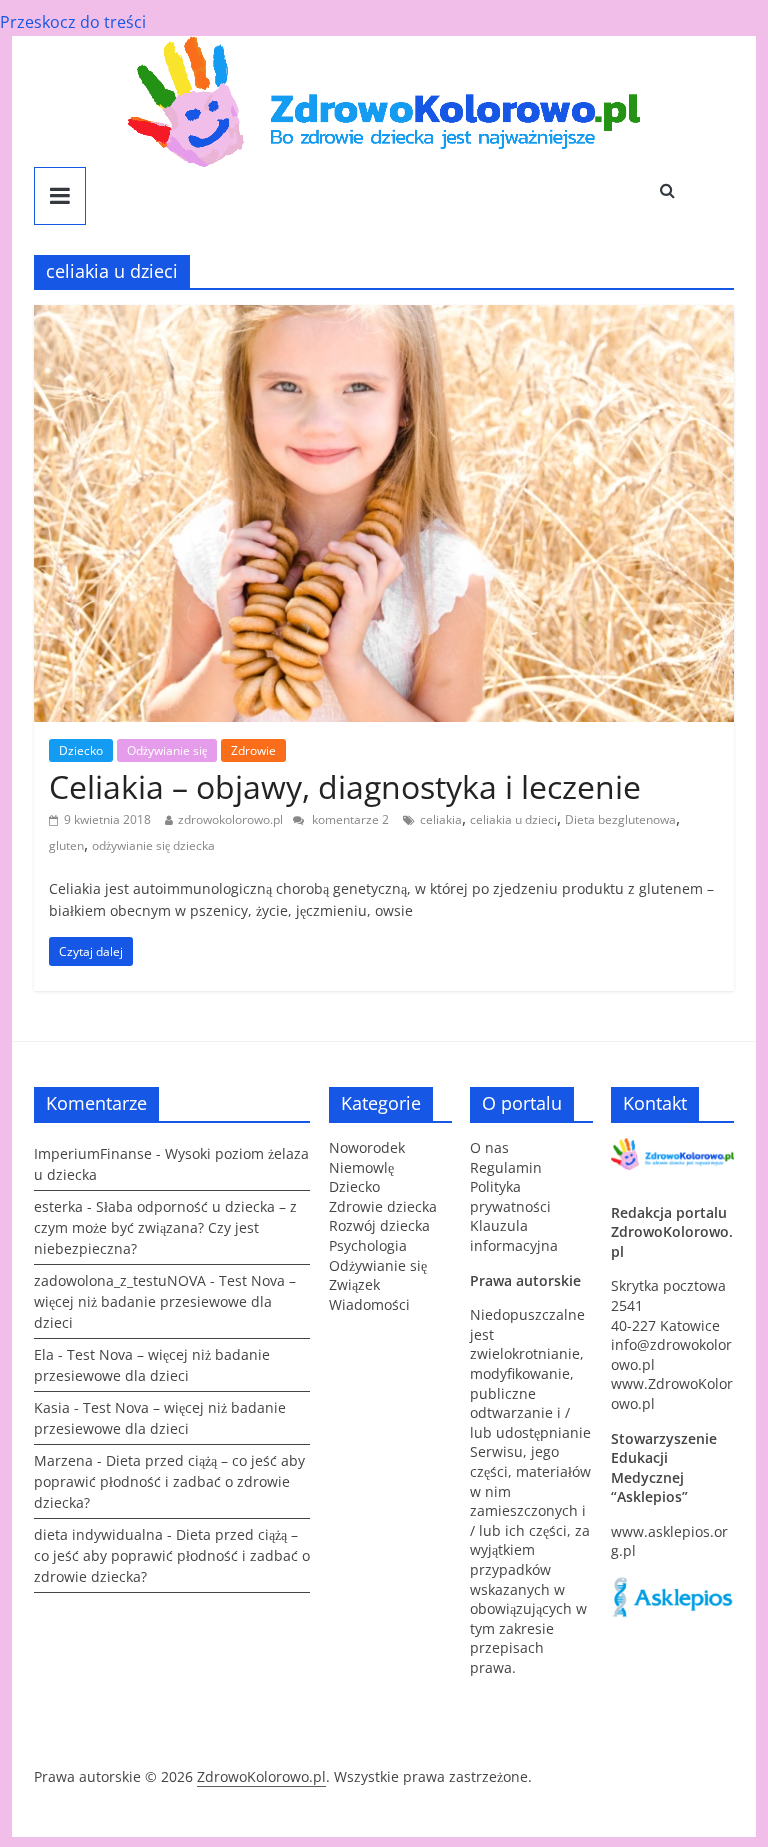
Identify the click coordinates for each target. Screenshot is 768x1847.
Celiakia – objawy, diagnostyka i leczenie (345, 786)
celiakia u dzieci (513, 819)
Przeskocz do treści (73, 22)
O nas (489, 1147)
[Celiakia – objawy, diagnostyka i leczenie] (384, 317)
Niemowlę (361, 1167)
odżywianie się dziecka (153, 845)
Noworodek (367, 1147)
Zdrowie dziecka (383, 1206)
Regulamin (506, 1167)
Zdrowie (253, 750)
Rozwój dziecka (379, 1225)
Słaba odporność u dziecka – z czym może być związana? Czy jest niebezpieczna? (165, 1227)
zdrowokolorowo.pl (230, 819)
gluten (66, 845)
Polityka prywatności (510, 1196)
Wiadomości (369, 1304)
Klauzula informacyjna (514, 1235)
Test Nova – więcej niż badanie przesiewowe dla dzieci (165, 1301)
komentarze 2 (349, 819)
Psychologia (368, 1245)
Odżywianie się (167, 750)
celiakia (441, 819)
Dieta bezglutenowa (620, 819)
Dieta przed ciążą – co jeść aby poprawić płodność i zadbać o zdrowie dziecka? (169, 1481)
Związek (354, 1284)
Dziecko (81, 750)
